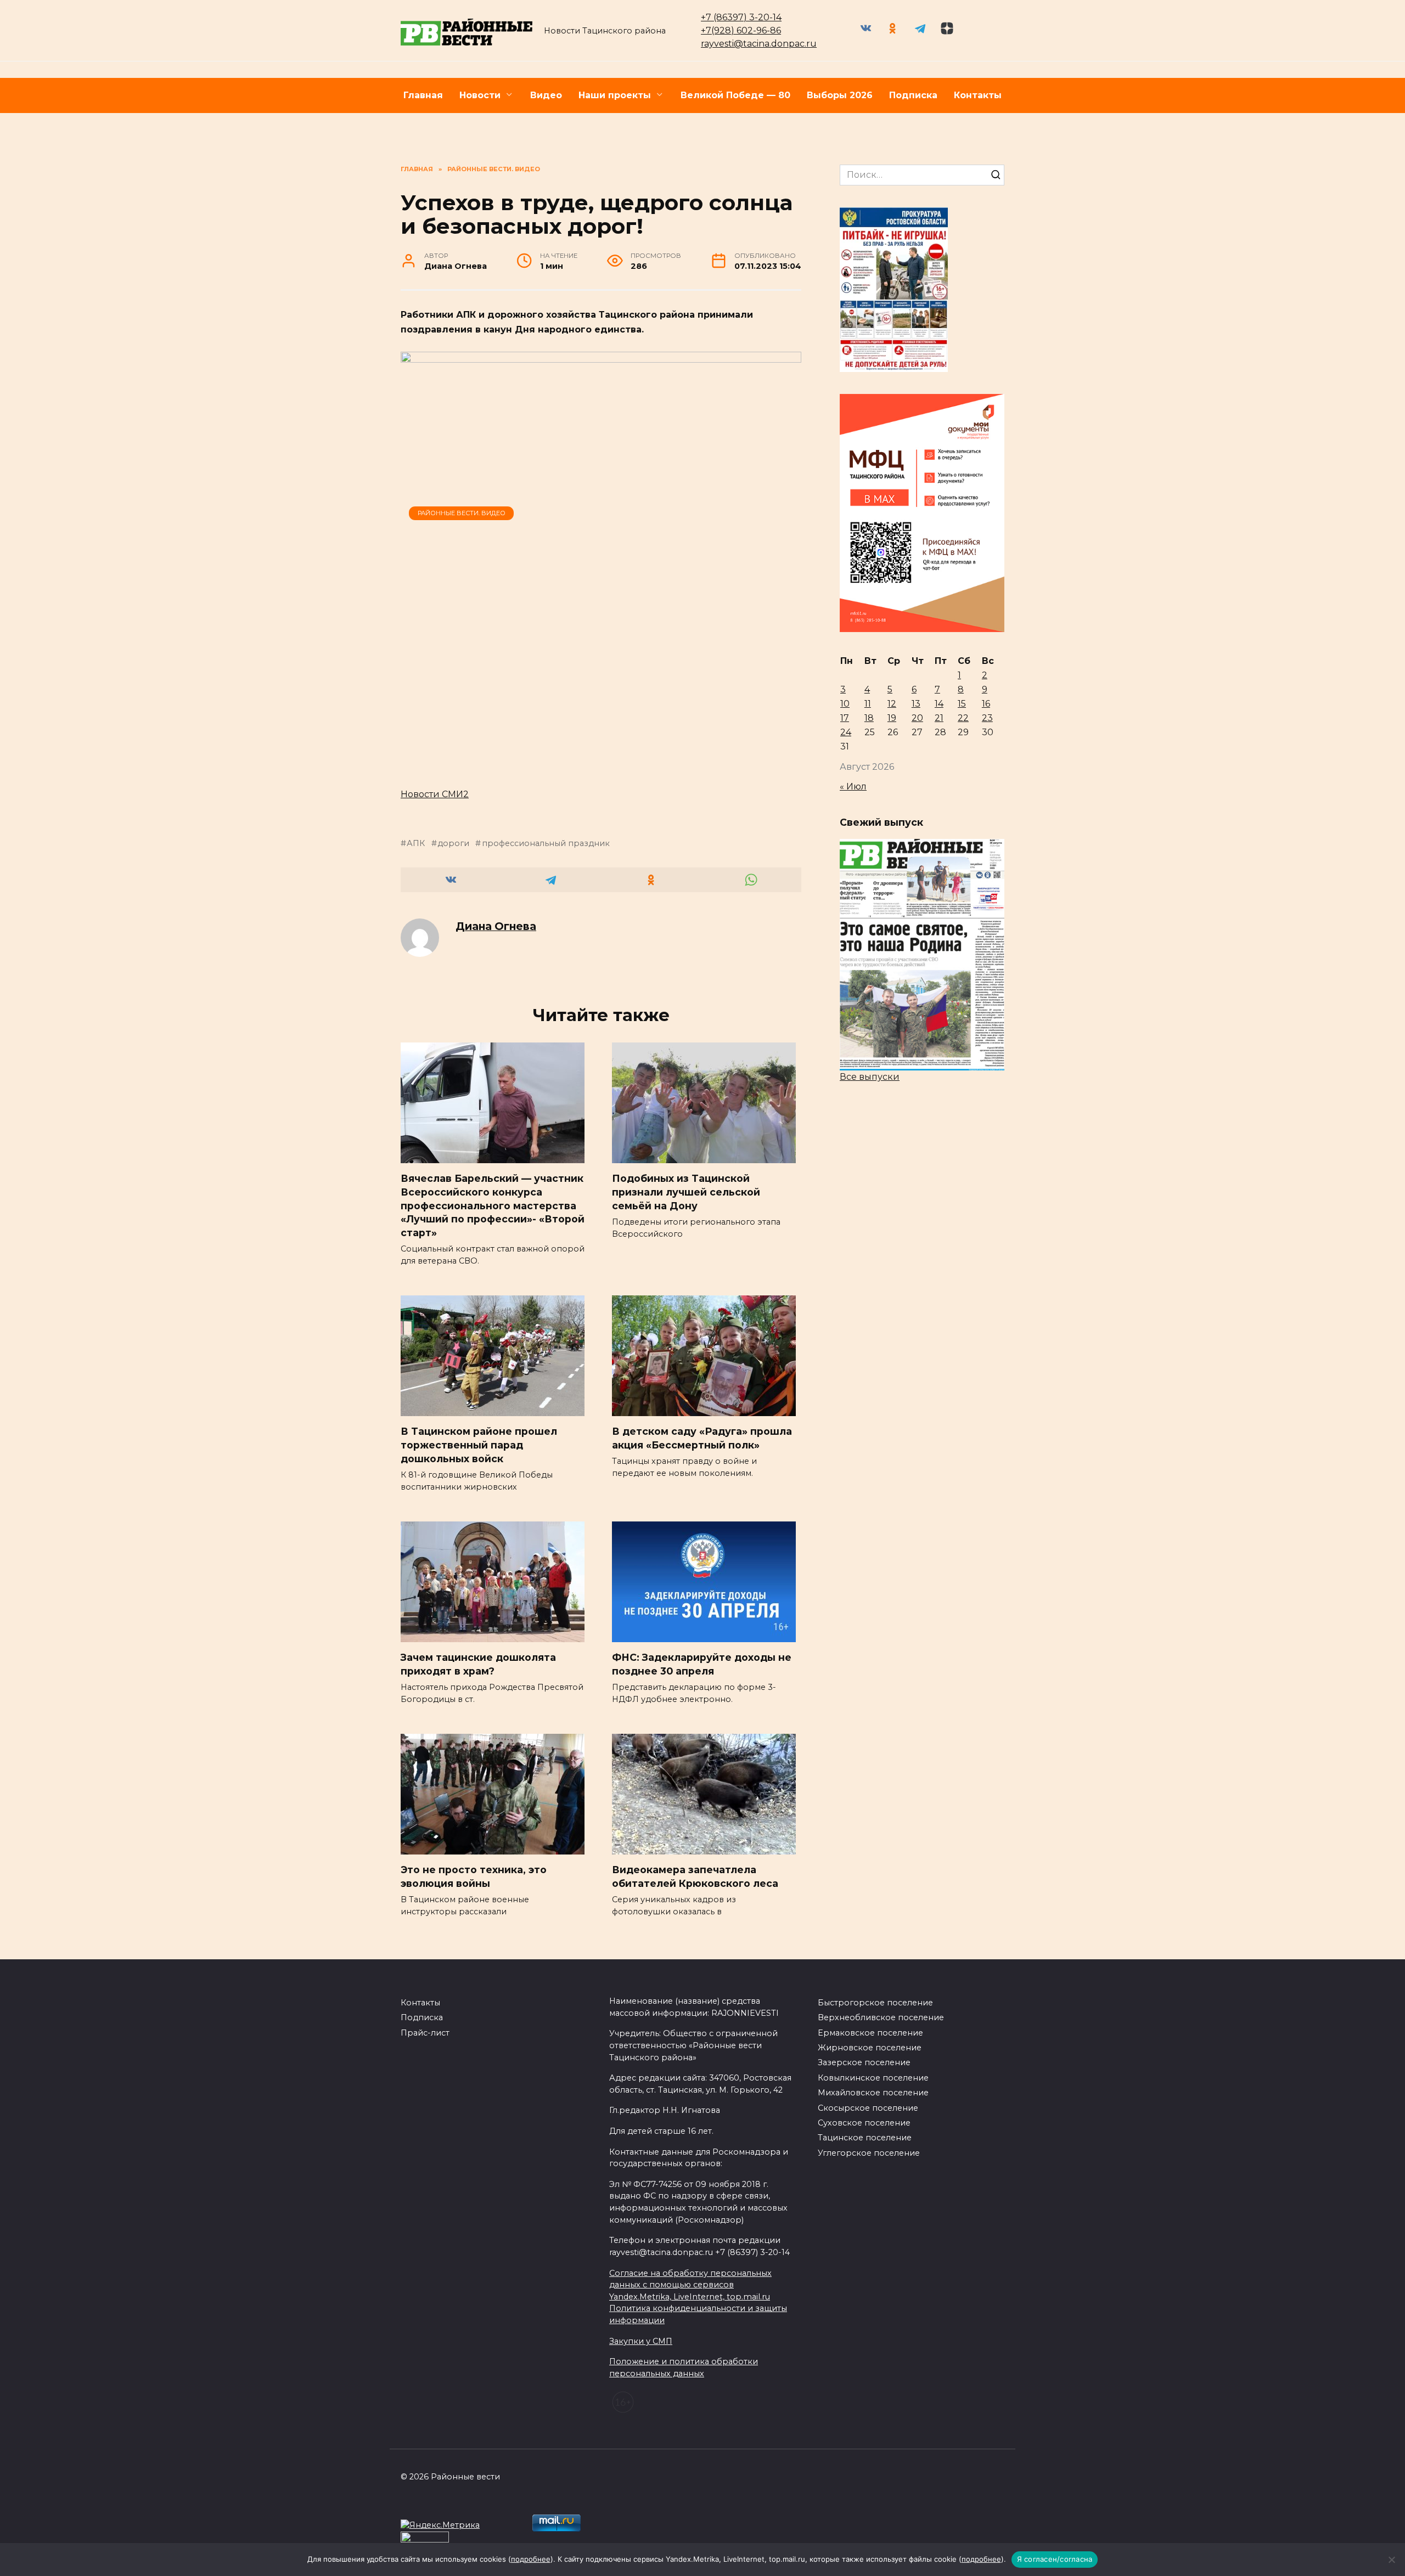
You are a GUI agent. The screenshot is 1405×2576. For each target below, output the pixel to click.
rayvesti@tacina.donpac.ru (759, 44)
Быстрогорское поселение (875, 2003)
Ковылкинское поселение (873, 2078)
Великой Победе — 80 (735, 95)
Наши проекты (615, 95)
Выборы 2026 (840, 95)
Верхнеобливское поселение (881, 2017)
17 (845, 718)
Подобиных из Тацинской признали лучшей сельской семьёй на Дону (686, 1192)
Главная (423, 95)
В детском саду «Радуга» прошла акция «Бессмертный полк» (702, 1438)
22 (963, 718)
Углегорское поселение (869, 2153)
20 (917, 718)
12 (892, 704)
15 (962, 704)
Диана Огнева (496, 926)
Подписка (913, 95)
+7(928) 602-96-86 (741, 30)
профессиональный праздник (546, 843)
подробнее (531, 2559)
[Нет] (1391, 2560)
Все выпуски (870, 1077)
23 (987, 718)
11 (868, 704)
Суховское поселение (864, 2123)
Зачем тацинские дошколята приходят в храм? (478, 1664)
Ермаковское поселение (870, 2033)
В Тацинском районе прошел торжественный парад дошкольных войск (479, 1445)
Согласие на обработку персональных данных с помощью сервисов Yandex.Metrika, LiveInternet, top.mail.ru (690, 2285)
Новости (480, 95)
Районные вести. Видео (462, 513)
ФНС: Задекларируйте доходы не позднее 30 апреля (702, 1664)
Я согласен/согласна (1055, 2559)
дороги (453, 843)
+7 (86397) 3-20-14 (741, 17)
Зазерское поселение (864, 2062)
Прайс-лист (425, 2033)
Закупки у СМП (641, 2341)
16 (986, 704)
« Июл (853, 787)
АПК (416, 843)
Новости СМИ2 (435, 794)
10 (845, 704)
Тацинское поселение (865, 2138)
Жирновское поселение (870, 2048)
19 (892, 718)
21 (939, 718)
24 (846, 732)
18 (869, 718)
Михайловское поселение (873, 2093)
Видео (546, 95)
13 (916, 704)
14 (939, 704)
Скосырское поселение (868, 2108)
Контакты (978, 95)
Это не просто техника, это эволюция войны (474, 1876)
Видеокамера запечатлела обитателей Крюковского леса (695, 1876)
